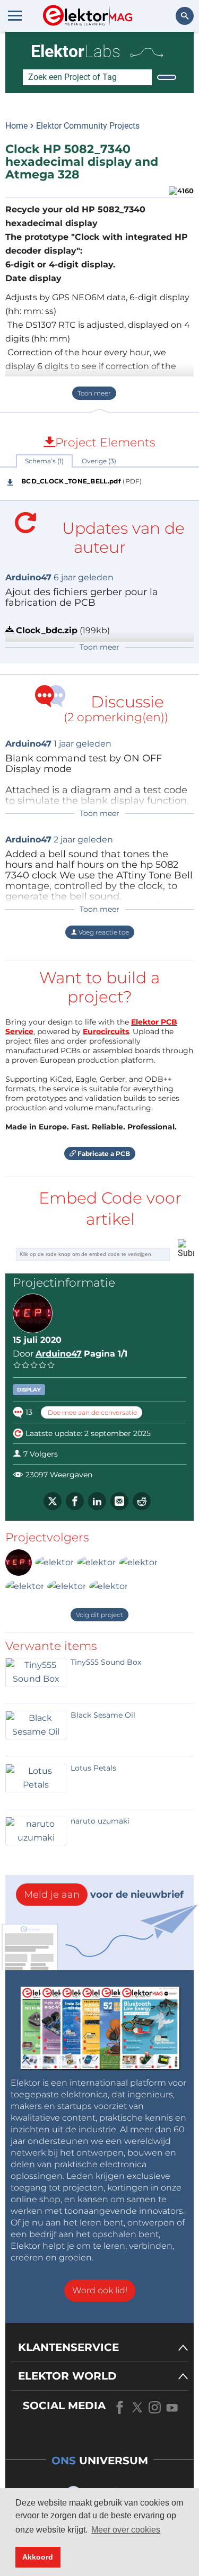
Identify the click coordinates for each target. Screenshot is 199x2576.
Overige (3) (99, 461)
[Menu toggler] (15, 15)
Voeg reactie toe (103, 932)
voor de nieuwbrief (104, 1895)
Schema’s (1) (44, 461)
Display (29, 1390)
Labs (76, 51)
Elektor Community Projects (88, 126)
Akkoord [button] (38, 2557)
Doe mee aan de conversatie (92, 1412)
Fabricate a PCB (103, 1154)
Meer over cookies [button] (126, 2530)
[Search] (167, 77)
